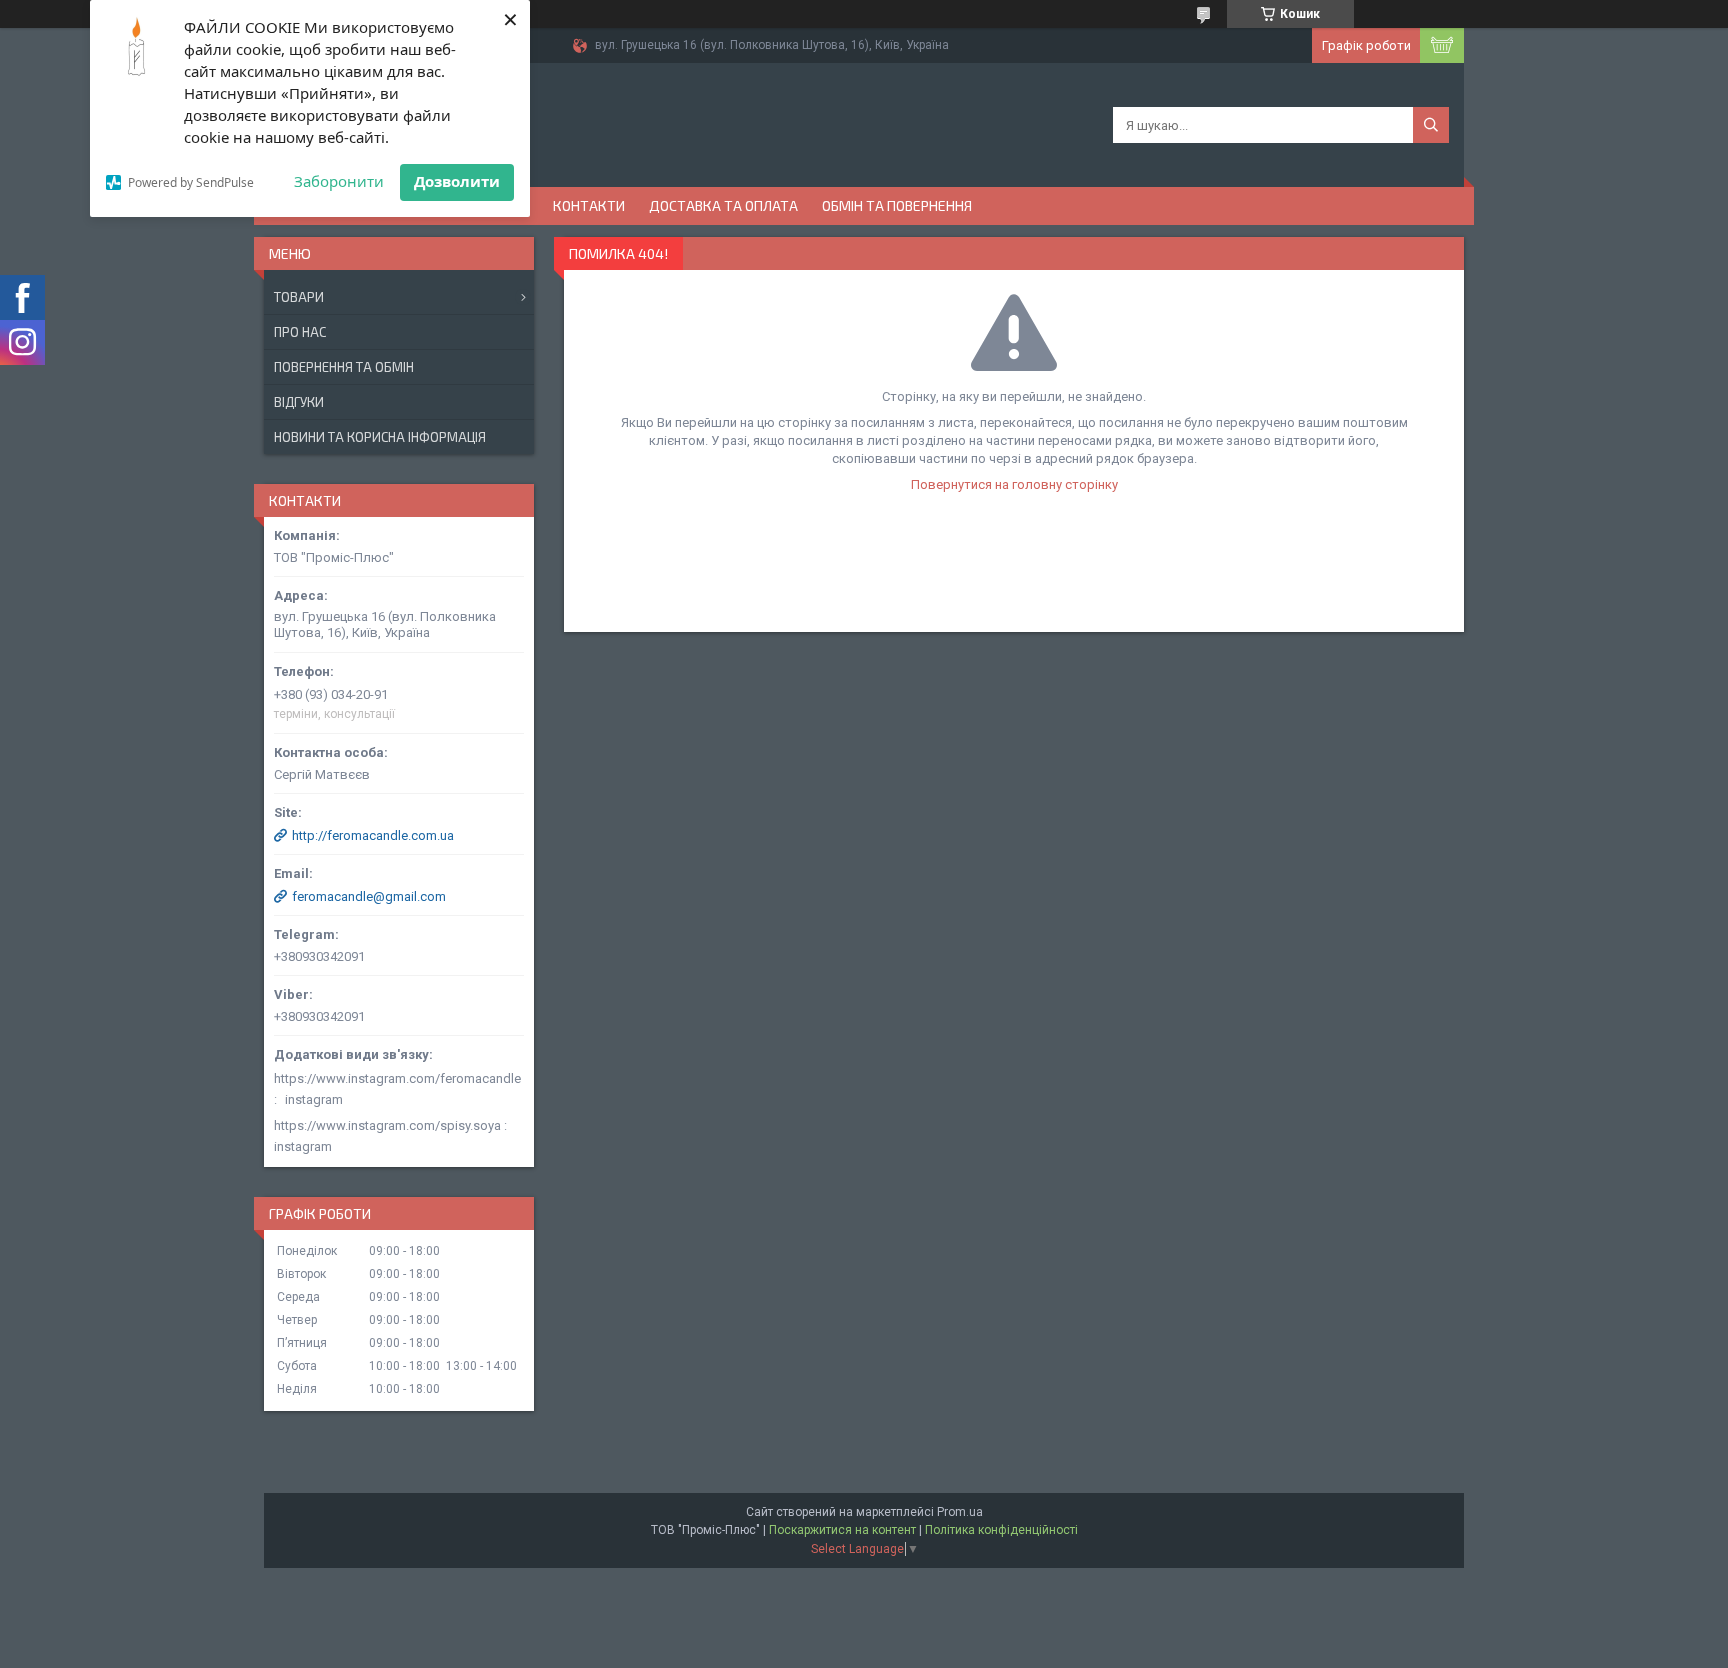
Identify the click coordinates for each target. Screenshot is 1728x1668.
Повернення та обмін (344, 367)
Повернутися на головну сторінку (1014, 484)
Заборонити (339, 181)
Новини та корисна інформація (380, 437)
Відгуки (299, 402)
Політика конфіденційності (1001, 1530)
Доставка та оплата (723, 205)
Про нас (300, 332)
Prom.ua (960, 1512)
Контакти (589, 205)
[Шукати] (1431, 125)
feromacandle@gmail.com (369, 896)
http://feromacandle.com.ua (373, 835)
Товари (299, 297)
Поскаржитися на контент (842, 1530)
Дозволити (457, 181)
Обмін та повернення (897, 205)
